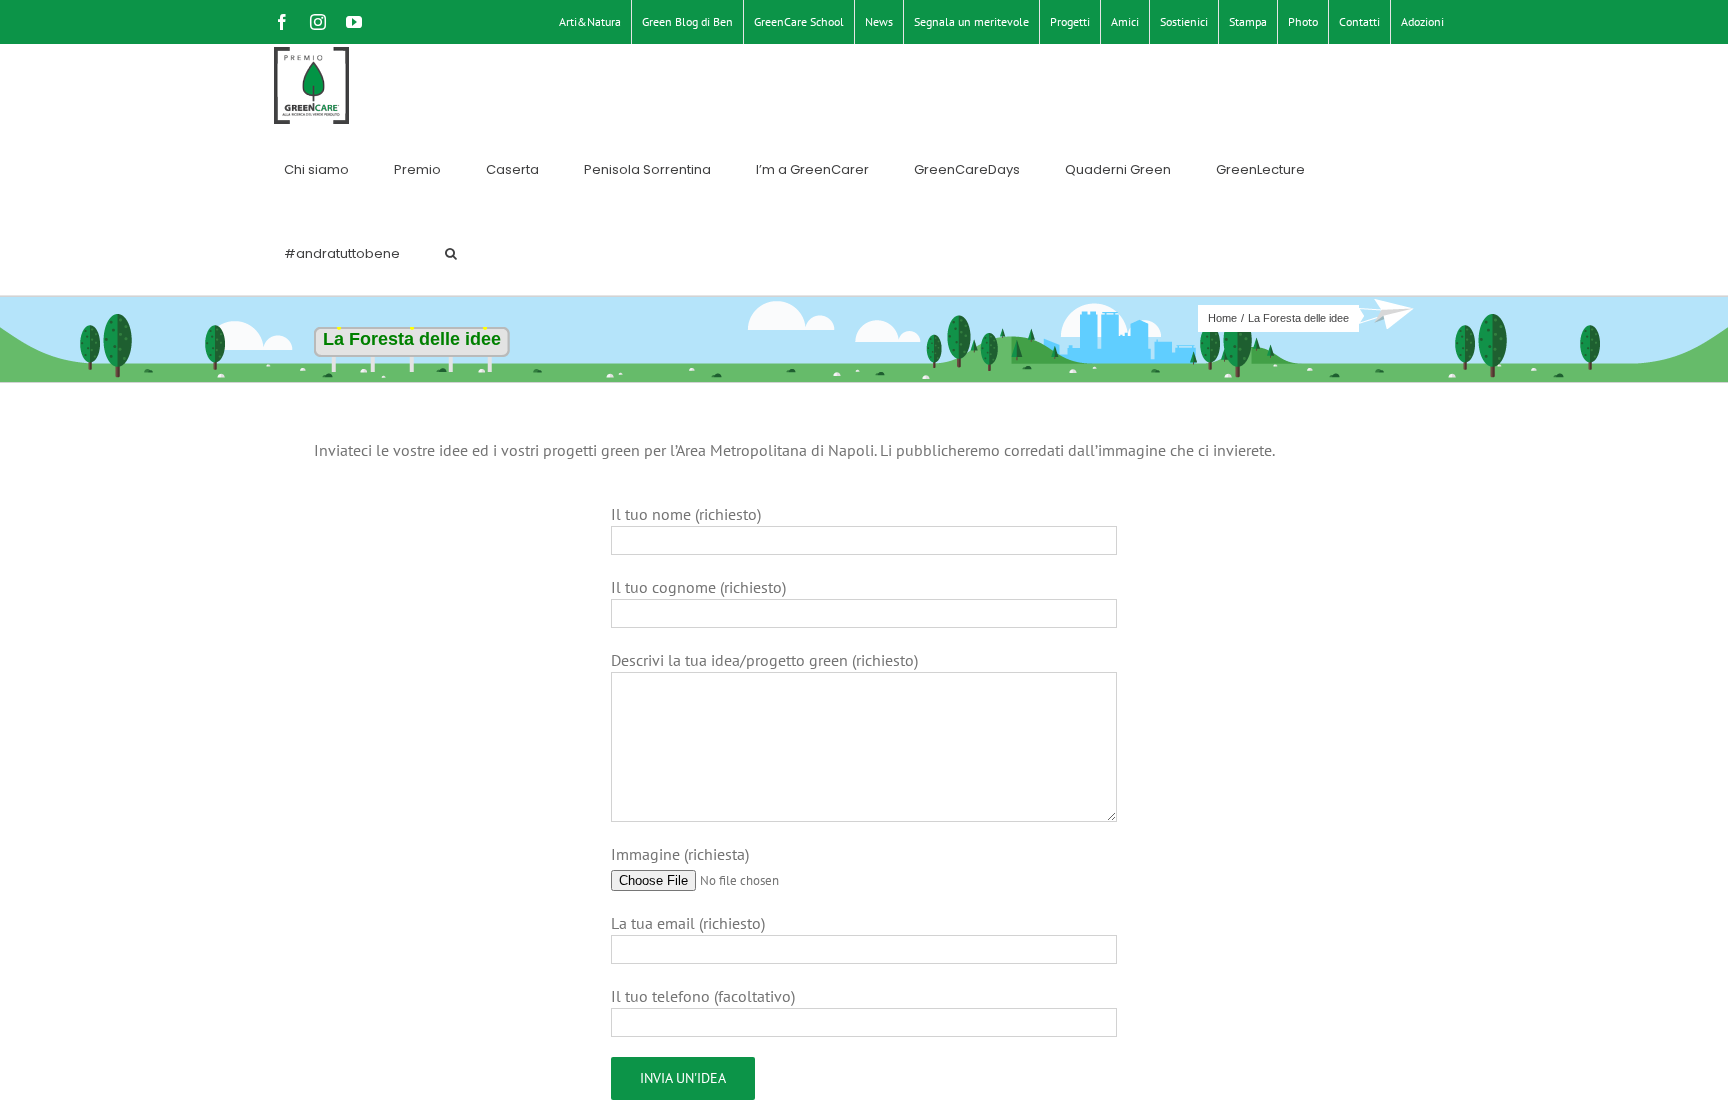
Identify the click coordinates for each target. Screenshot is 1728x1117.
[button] (451, 253)
